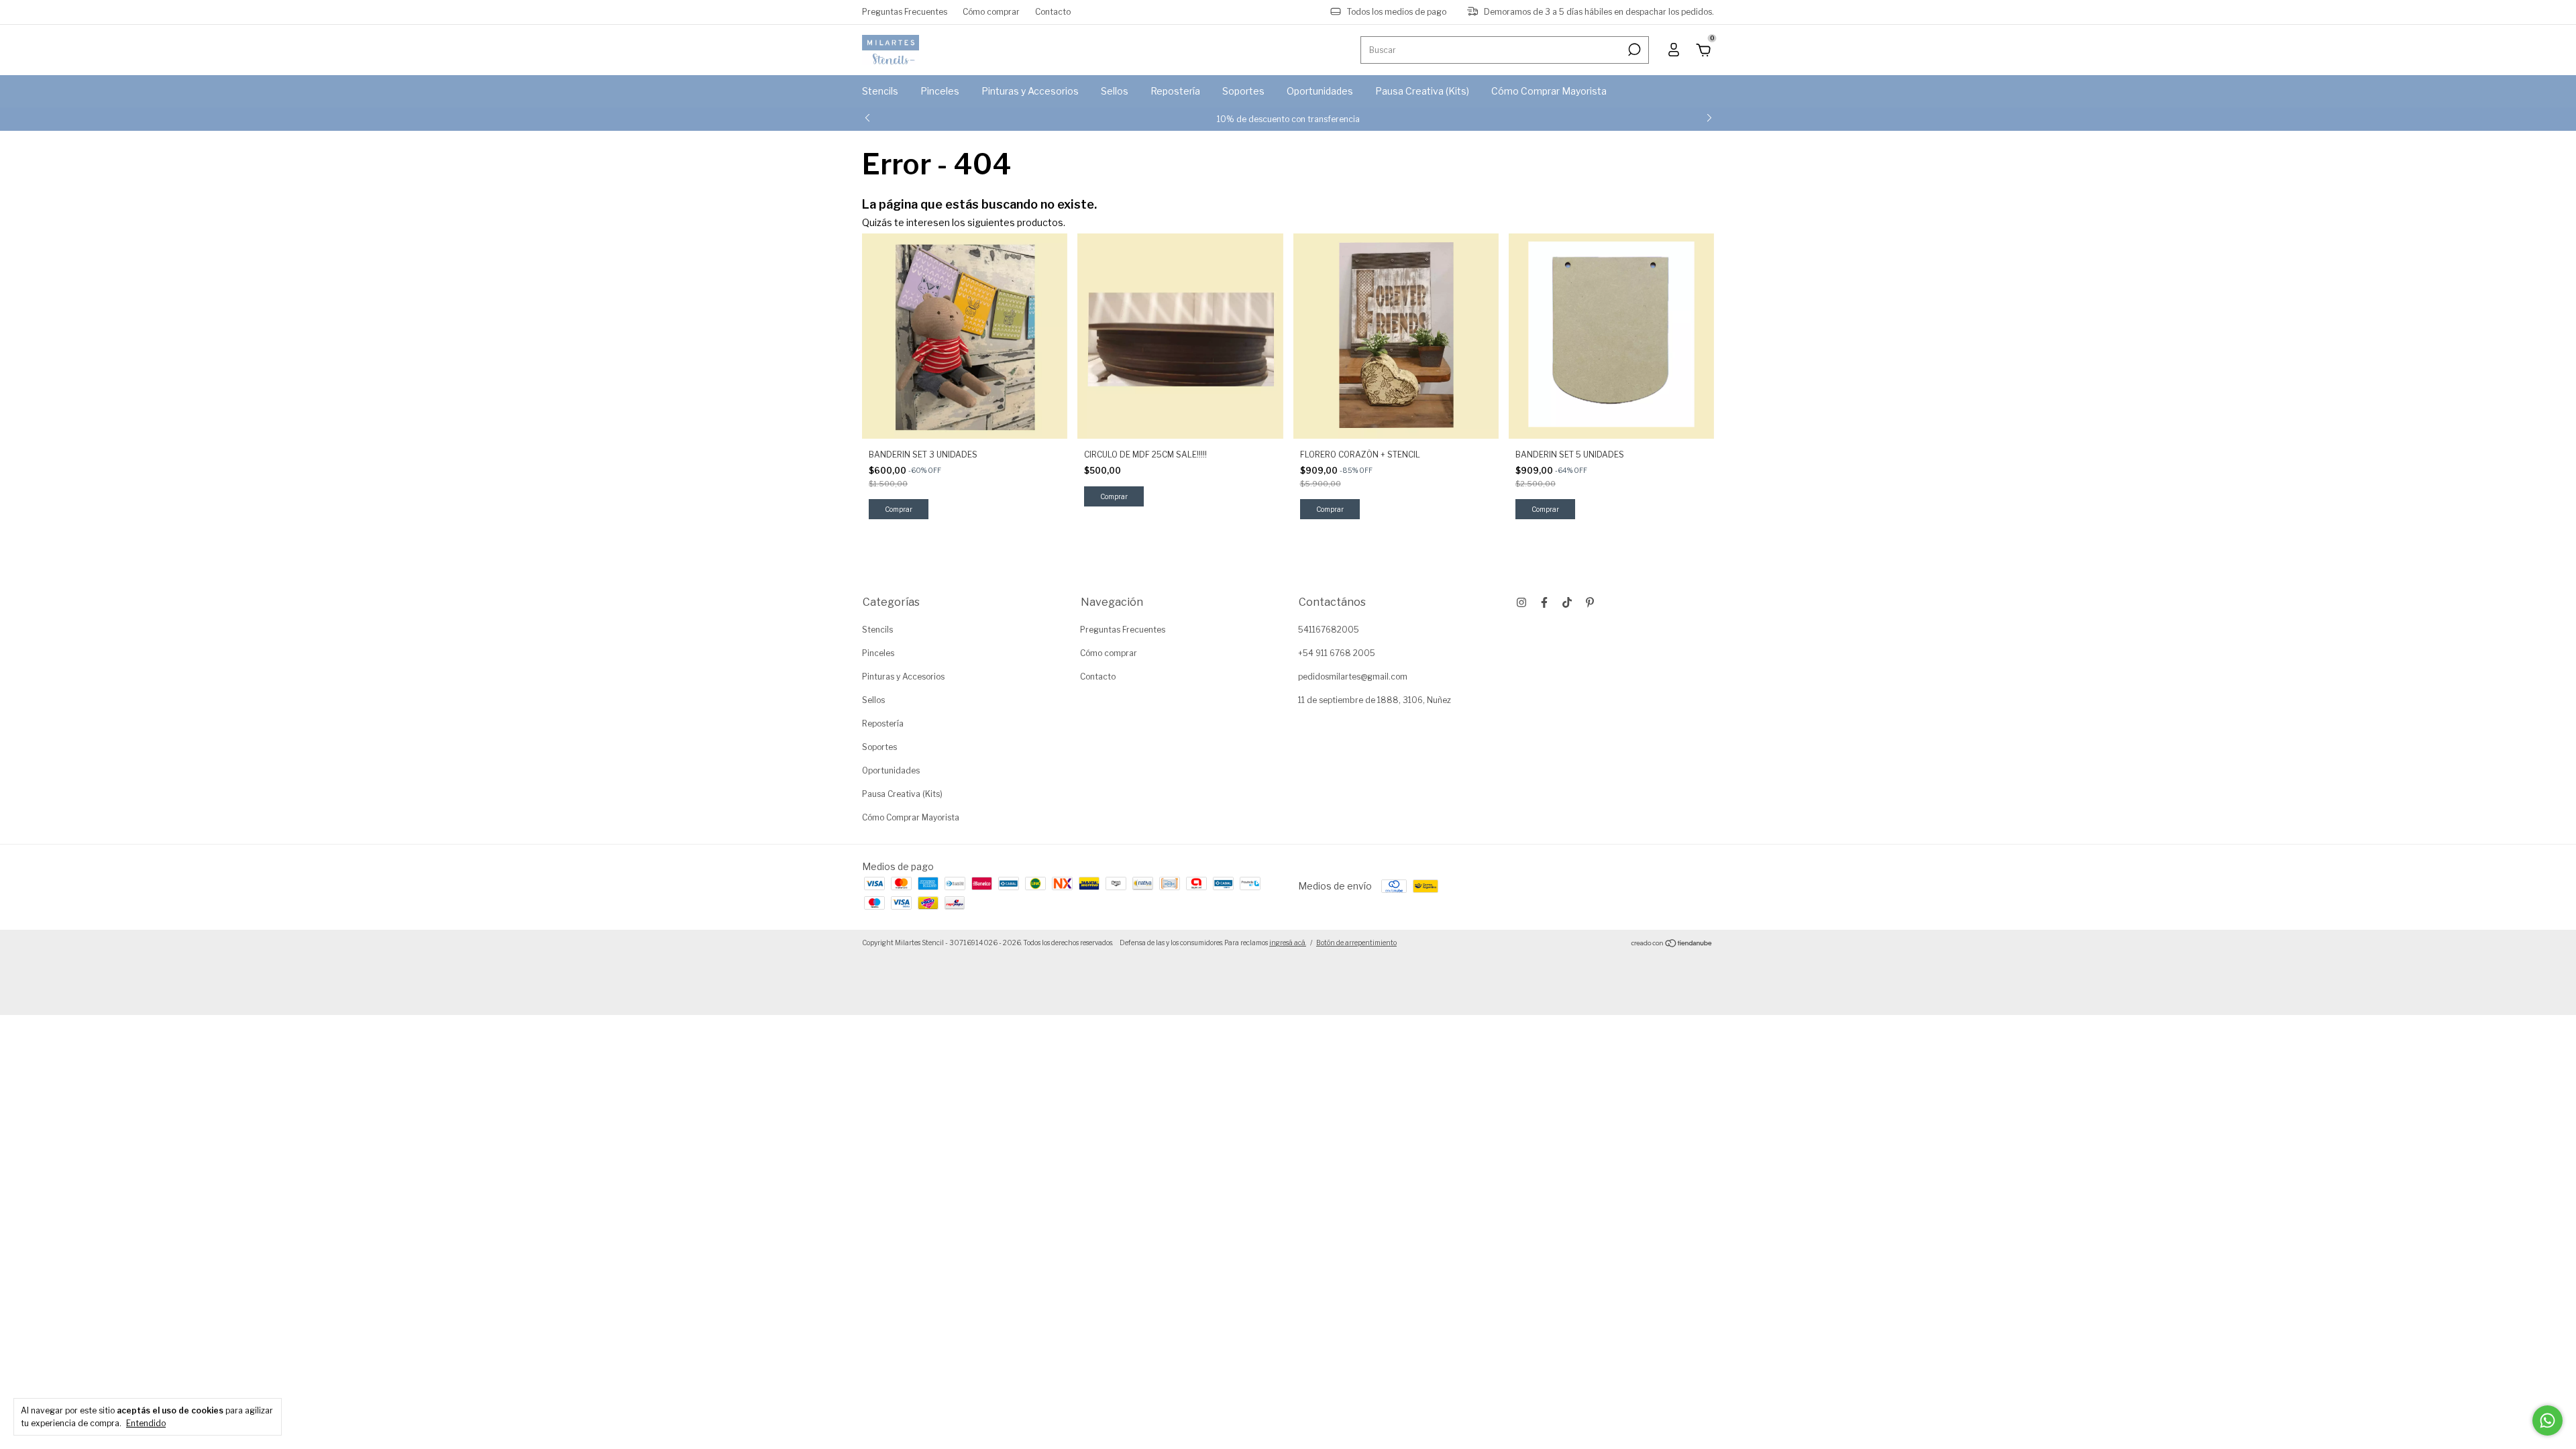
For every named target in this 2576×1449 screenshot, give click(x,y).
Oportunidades (1320, 91)
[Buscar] (1633, 50)
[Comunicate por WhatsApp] (2547, 1420)
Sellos (1115, 91)
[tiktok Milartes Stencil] (1567, 602)
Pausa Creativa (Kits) (1422, 91)
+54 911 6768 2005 (1337, 653)
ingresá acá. (1288, 943)
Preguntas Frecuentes (905, 12)
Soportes (1243, 91)
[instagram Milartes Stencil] (1521, 602)
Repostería (1175, 91)
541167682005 (1329, 630)
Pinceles (940, 91)
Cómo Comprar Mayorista (1549, 91)
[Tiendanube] (1672, 944)
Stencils (880, 91)
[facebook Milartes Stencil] (1544, 602)
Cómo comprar (991, 12)
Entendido (146, 1423)
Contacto (1053, 12)
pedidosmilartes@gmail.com (1353, 677)
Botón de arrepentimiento (1356, 943)
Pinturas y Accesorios (1030, 91)
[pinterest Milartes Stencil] (1590, 602)
